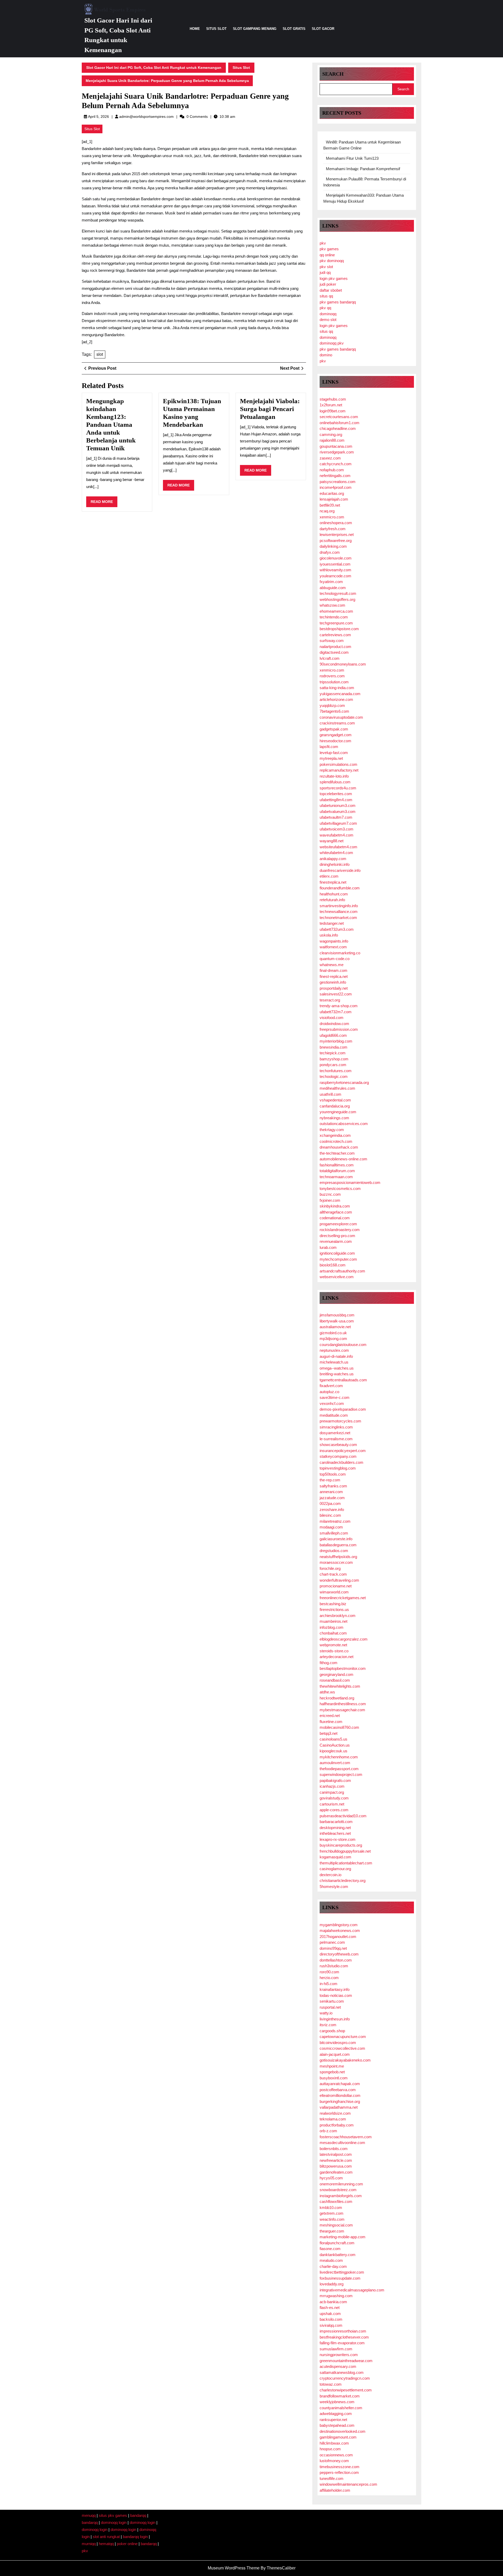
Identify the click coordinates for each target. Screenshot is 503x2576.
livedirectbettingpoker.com (342, 2272)
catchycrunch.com (336, 464)
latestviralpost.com (336, 2154)
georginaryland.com (337, 1674)
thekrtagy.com (332, 1130)
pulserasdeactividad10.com (343, 1816)
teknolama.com (333, 2119)
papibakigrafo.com (335, 1780)
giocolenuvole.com (336, 558)
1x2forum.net (331, 405)
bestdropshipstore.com (339, 629)
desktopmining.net (335, 1828)
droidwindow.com (334, 1024)
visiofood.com (332, 1018)
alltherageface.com (336, 1212)
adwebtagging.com (336, 2414)
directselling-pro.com (337, 1236)
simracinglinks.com (336, 1427)
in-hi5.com (329, 1984)
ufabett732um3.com (337, 929)
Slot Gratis (294, 29)
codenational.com (335, 1218)
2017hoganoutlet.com (338, 1937)
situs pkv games (113, 2515)
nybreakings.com (334, 1118)
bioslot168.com (333, 1265)
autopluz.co (329, 1392)
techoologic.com (334, 1076)
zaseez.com (330, 458)
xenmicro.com (332, 517)
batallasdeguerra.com (338, 1545)
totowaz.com (331, 2384)
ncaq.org (327, 511)
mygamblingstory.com (339, 1925)
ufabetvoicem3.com (337, 829)
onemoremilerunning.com (341, 2184)
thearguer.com (332, 2231)
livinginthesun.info (335, 2019)
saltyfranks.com (333, 1486)
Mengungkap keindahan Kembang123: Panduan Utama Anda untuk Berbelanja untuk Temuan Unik (111, 425)
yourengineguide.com (338, 1112)
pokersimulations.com (338, 764)
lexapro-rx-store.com (338, 1839)
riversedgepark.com (337, 452)
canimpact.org (332, 1792)
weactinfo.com (332, 2219)
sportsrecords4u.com (338, 788)
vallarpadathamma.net (339, 2107)
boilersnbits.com (334, 2149)
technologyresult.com (338, 593)
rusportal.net (330, 2007)
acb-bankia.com (333, 2302)
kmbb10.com (331, 2207)
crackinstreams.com (337, 723)
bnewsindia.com (333, 1047)
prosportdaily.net (334, 988)
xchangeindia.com (335, 1135)
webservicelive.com (337, 1277)
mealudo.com (331, 2260)
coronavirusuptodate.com (341, 717)
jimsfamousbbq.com (337, 1315)
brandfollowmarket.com (340, 2396)
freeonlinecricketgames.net (343, 1598)
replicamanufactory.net (339, 770)
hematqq (106, 2544)
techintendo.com (334, 617)
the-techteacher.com (337, 1153)
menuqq (89, 2515)
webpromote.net (333, 1645)
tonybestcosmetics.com (340, 1189)
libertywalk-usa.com (337, 1321)
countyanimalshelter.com (341, 2408)
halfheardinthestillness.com (343, 1704)
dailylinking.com (333, 546)
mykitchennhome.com (339, 1757)
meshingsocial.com (336, 2225)
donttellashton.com (336, 1960)
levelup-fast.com (334, 753)
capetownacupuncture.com (343, 2037)
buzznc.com (330, 1194)
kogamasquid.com (335, 1857)
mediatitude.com (334, 1415)
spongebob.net (332, 2072)
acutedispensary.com (338, 2366)
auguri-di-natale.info (336, 1356)
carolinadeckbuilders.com (341, 1462)
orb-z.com (328, 2131)
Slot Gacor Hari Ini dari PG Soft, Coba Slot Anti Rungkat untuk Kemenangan (154, 68)
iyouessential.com (335, 564)
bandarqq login (135, 2537)
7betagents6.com (334, 711)
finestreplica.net (333, 882)
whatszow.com (332, 605)
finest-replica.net (334, 976)
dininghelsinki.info (335, 864)
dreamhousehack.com (339, 1147)
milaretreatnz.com (335, 1521)
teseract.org (330, 1000)
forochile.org (330, 1568)
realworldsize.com (335, 2113)
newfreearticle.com (336, 2160)
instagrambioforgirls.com (341, 2196)
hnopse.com (330, 2449)
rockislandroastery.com (340, 1230)
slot (100, 354)
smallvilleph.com (334, 1533)
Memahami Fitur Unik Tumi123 (352, 158)
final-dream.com (333, 970)
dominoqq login (114, 2522)
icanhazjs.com (332, 1786)
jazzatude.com (332, 1498)
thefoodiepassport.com (339, 1769)
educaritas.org (332, 493)
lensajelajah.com (334, 499)
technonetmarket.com (338, 918)
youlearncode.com (335, 576)
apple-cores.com (334, 1810)
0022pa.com (330, 1503)
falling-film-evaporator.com (342, 2343)
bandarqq (138, 2515)
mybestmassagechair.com (342, 1710)
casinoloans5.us (333, 1739)
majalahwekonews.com (340, 1930)
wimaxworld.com (334, 1592)
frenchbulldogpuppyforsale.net (345, 1851)
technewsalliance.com (339, 912)
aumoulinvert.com (335, 1763)
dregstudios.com (334, 1551)
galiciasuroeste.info (336, 1539)
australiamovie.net (335, 1327)
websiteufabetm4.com (338, 847)
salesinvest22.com (336, 994)
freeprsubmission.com (339, 1029)
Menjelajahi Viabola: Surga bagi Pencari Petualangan (270, 409)
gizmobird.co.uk (333, 1333)
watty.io (326, 2013)
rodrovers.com (332, 676)
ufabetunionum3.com (338, 805)
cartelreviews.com (335, 635)
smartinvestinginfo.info (339, 906)
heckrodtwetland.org (337, 1698)
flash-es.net (330, 2308)
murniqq (89, 2544)
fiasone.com (330, 2249)
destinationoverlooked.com (343, 2431)
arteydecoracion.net (337, 1657)
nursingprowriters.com (339, 2355)
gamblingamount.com (338, 2437)
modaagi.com (331, 1527)
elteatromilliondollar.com (340, 2095)
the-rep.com (330, 1480)
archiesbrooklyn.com (338, 1616)
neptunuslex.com (334, 1350)
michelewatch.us (334, 1362)
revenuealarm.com (336, 1241)
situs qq (326, 296)
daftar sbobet (331, 290)
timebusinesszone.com (340, 2467)
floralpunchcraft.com (337, 2243)
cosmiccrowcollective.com (342, 2048)
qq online (327, 255)
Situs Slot (216, 29)
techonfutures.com (336, 1071)
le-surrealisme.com (336, 1439)
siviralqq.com (331, 2325)
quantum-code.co (335, 959)
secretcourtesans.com (339, 417)
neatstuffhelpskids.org (338, 1557)
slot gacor (323, 29)
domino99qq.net (333, 1948)
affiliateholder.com (335, 2490)
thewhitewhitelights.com (340, 1686)
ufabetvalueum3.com (338, 811)
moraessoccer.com (336, 1562)
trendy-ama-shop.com (339, 1006)
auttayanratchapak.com (340, 2084)
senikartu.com (332, 2001)
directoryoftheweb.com (339, 1954)
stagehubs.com (333, 399)
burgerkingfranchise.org (340, 2101)
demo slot (328, 320)
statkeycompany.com (338, 1456)
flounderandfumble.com (340, 888)
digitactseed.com (334, 652)
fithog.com (329, 1663)
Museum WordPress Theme (234, 2568)
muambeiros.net (333, 1621)
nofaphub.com (332, 470)
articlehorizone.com (336, 699)
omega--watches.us (337, 1368)
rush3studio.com (334, 1966)
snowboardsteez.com (338, 2190)
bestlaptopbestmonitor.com (343, 1668)
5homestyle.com (334, 1887)
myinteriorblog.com (336, 1041)
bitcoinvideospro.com (338, 2043)
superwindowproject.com (341, 1774)
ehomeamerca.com (336, 611)
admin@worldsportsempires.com (146, 117)
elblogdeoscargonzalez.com (344, 1639)
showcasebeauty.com (338, 1445)
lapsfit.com (329, 747)
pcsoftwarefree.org (336, 541)
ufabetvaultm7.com (336, 817)
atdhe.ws (327, 1692)
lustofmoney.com (334, 2461)
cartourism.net (332, 1804)
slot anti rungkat (106, 2537)
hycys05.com (331, 2178)
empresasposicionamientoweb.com (350, 1182)
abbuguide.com (333, 588)
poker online (127, 2544)
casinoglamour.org (335, 1869)
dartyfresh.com (333, 529)
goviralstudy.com (334, 1798)
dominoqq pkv (332, 343)
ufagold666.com (333, 1035)
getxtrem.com (332, 2213)
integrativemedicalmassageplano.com (352, 2290)
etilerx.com (329, 876)
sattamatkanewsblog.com (342, 2372)
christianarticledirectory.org (343, 1880)
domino (326, 355)
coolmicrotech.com (336, 1141)
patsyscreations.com (338, 482)
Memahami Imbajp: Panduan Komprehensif (363, 169)
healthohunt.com (334, 894)
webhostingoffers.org (337, 599)
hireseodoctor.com (335, 741)
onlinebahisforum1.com (340, 423)
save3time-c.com (335, 1397)
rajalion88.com (332, 440)
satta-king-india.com (337, 688)
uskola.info (329, 935)
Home (195, 29)
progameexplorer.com (338, 1224)
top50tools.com (333, 1474)
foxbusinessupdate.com (340, 2278)
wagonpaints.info (334, 941)
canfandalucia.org (335, 1106)
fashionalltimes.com (337, 1165)
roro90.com (329, 1972)
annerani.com (331, 1492)
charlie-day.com (333, 2266)
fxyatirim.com (331, 582)
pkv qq (325, 308)
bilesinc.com (330, 1515)
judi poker (328, 284)
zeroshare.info (332, 1509)
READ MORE (104, 503)
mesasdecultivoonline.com (342, 2143)
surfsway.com (332, 641)
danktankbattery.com (338, 2255)
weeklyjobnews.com (337, 2402)
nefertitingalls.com (335, 476)
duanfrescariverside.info (340, 870)
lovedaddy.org (332, 2284)
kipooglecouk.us (333, 1751)
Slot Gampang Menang (255, 29)
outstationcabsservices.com (344, 1124)
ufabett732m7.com (336, 1012)
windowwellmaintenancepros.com (348, 2484)
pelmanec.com (332, 1942)
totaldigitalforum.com (337, 1171)
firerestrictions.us (334, 1610)
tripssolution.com (334, 682)
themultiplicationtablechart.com (346, 1863)
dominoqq (328, 314)
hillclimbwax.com (334, 2443)
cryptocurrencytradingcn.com (345, 2378)
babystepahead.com (337, 2425)
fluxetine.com (331, 1722)
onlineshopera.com (336, 523)
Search (333, 74)
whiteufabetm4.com (336, 853)
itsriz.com (328, 2025)
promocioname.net (336, 1586)
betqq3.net (329, 1733)
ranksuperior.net (333, 2420)
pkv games (329, 249)
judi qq (325, 272)
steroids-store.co (334, 1651)
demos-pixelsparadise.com (343, 1409)
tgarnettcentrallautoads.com (343, 1380)
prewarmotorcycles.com (340, 1421)
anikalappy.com (333, 859)
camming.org (331, 434)
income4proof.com (336, 487)
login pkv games (334, 278)
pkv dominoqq (332, 261)
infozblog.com (332, 1627)
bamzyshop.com (334, 1059)
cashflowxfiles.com (336, 2201)
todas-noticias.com (336, 1995)
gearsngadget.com (336, 735)
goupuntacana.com (336, 446)
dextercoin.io (330, 1875)
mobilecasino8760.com (339, 1727)
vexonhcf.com (332, 1403)
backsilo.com (331, 2319)
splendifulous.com (335, 782)
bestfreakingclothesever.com (344, 2337)
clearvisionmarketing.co (340, 953)
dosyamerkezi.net (335, 1433)
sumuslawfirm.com (336, 2349)
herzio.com (329, 1978)
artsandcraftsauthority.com (342, 1271)
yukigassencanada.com (340, 694)
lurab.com (328, 1247)
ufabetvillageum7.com (338, 823)
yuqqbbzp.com (332, 705)
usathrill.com (330, 1094)
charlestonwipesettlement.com (346, 2390)
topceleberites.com (336, 794)
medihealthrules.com (337, 1088)
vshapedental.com (335, 1100)
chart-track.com (333, 1574)
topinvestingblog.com (338, 1468)
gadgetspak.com (334, 729)
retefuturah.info (332, 900)
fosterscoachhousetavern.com (346, 2137)
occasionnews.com (336, 2455)
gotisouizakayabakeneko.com (345, 2060)
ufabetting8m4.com (336, 800)
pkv (323, 243)
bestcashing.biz (333, 1604)
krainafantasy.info (335, 1989)
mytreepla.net (331, 758)
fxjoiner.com (330, 1200)
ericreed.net (330, 1716)
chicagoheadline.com (338, 428)
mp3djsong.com (333, 1339)
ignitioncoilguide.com (337, 1253)
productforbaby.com (337, 2125)
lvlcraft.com (330, 658)
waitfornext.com (333, 947)
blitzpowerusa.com (336, 2166)
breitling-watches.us (337, 1374)
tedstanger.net (332, 923)
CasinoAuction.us (335, 1745)
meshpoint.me (332, 2066)
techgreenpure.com (336, 623)
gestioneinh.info (333, 982)
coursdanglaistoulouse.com (343, 1345)
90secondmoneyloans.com (343, 664)
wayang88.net (332, 841)
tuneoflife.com (332, 2478)
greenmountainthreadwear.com (346, 2361)
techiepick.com (333, 1053)
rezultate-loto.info (334, 776)
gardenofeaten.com (336, 2172)
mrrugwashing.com (336, 2296)
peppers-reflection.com (339, 2472)
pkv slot (326, 267)
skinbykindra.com (335, 1206)
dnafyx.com (330, 552)
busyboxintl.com (334, 2078)
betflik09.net (330, 505)
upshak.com (330, 2314)
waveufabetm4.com (337, 835)
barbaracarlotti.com (336, 1822)
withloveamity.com (335, 570)
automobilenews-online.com (343, 1159)
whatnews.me (332, 965)
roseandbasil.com (335, 1680)
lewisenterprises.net (337, 534)
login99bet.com (333, 411)
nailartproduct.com (335, 647)
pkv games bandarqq (338, 302)
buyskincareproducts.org (341, 1845)
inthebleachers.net (335, 1833)
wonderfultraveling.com (339, 1580)
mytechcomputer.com (338, 1259)
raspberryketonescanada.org (344, 1082)
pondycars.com (333, 1065)
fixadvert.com (331, 1386)
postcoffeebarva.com (338, 2090)
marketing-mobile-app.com (343, 2237)
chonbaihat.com (333, 1633)
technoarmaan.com (336, 1177)
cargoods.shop (332, 2031)
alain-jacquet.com (335, 2054)
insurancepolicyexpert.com (343, 1451)
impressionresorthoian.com (343, 2331)
